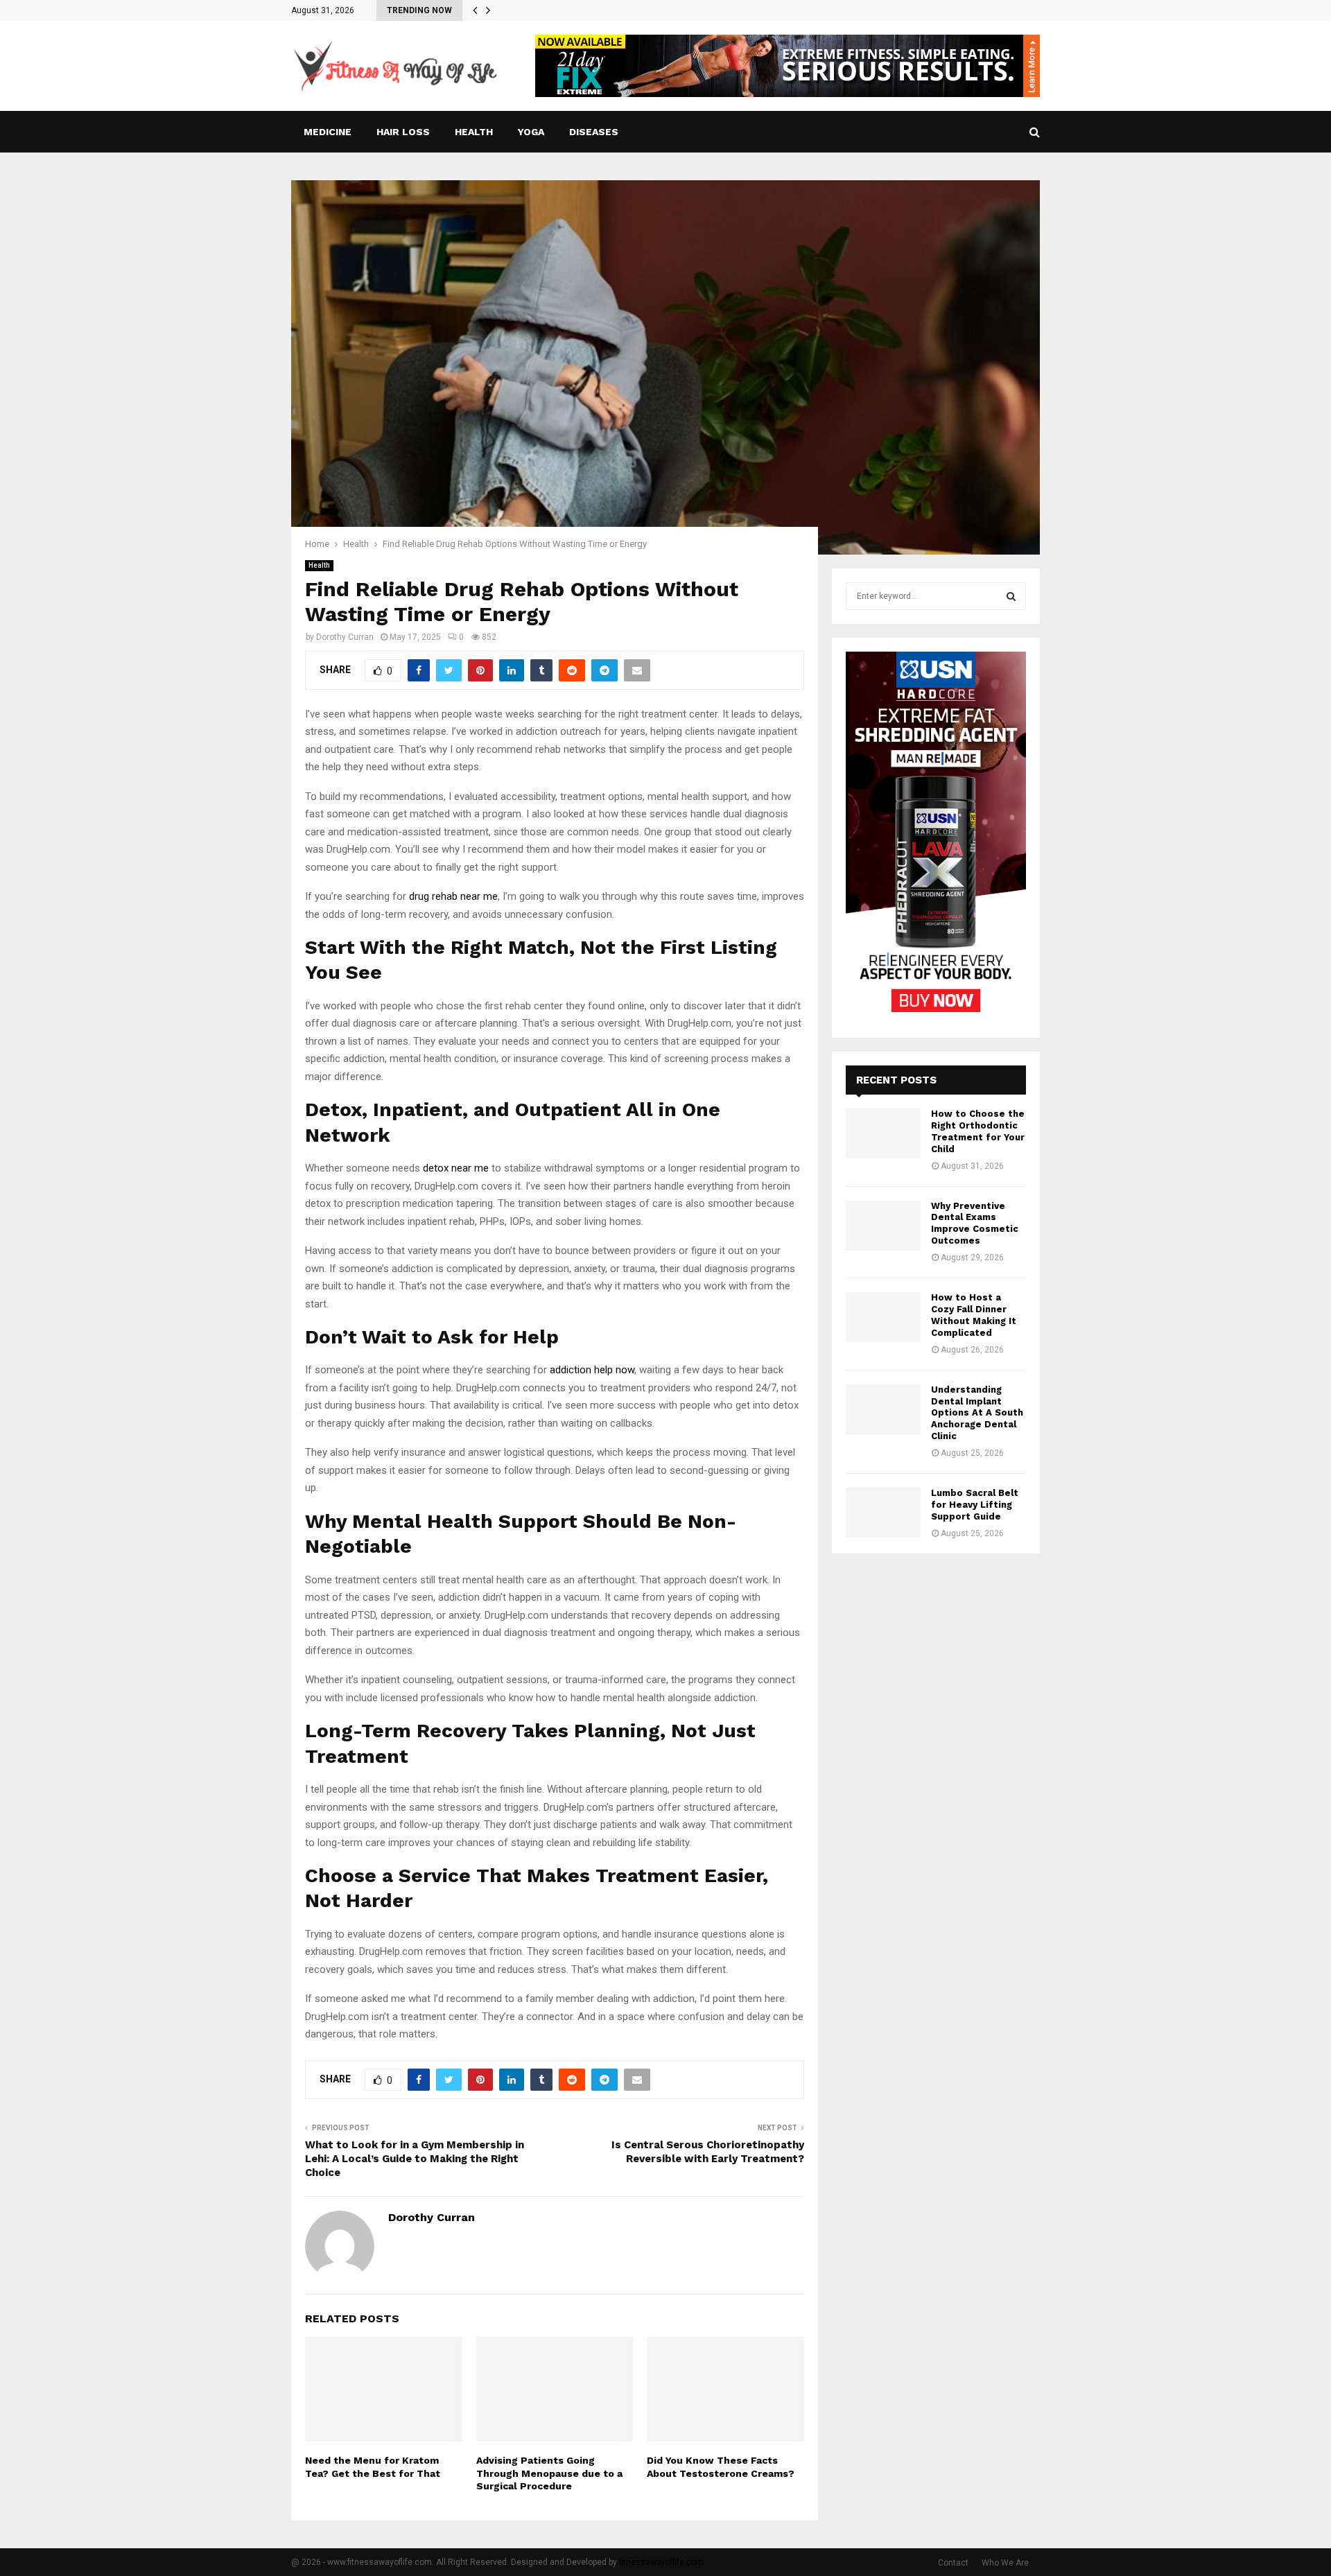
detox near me (456, 1168)
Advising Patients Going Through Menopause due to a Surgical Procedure (549, 2473)
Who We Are (1005, 2563)
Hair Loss (403, 132)
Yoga (531, 132)
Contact (953, 2563)
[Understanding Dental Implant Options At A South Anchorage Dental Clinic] (883, 1409)
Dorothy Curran (345, 637)
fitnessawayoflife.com (661, 2562)
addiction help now (592, 1370)
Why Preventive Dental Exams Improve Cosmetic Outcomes (975, 1224)
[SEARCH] (1011, 596)
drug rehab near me (453, 896)
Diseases (594, 132)
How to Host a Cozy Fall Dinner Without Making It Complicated (974, 1315)
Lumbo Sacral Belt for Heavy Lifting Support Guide (975, 1505)
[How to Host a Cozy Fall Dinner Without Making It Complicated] (883, 1317)
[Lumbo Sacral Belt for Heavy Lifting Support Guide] (883, 1513)
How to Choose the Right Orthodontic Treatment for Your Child (978, 1131)
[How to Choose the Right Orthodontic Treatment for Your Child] (883, 1133)
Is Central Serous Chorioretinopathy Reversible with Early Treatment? (708, 2152)
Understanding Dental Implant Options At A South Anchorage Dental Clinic (977, 1413)
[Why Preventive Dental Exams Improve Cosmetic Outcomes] (883, 1226)
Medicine (328, 132)
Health (474, 132)
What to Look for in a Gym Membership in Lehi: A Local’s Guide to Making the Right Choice (415, 2159)
